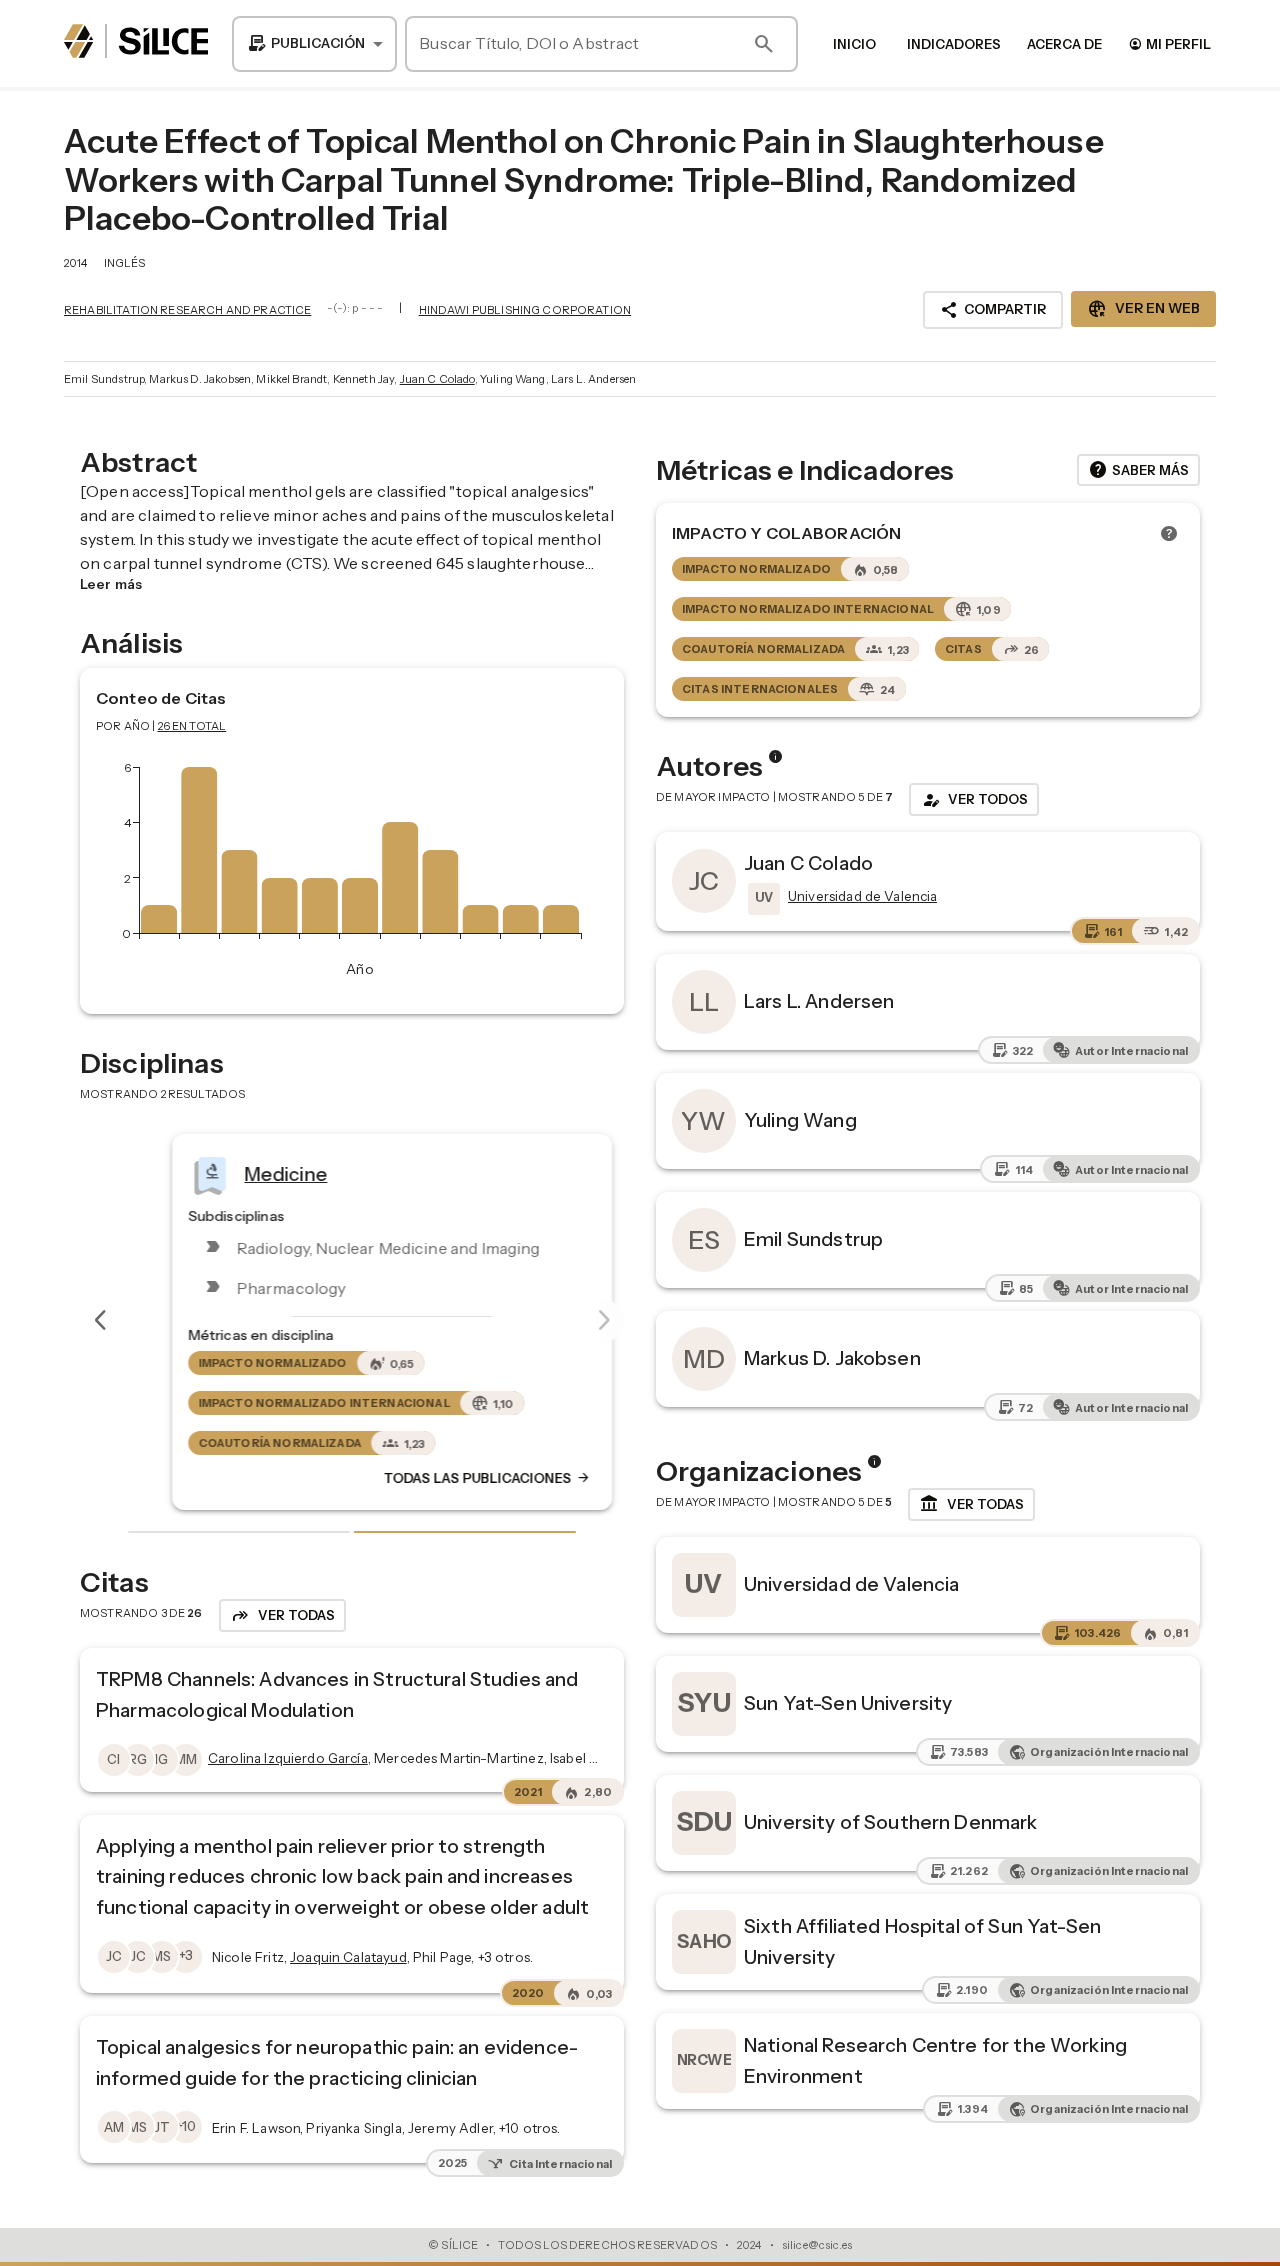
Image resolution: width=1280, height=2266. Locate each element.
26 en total (192, 726)
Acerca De (1064, 44)
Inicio (854, 44)
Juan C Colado (437, 379)
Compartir (993, 310)
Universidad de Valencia (851, 1584)
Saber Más (1138, 470)
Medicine (245, 1173)
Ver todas (971, 1504)
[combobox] (314, 44)
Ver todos (974, 800)
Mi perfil (1169, 43)
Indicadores (954, 44)
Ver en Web (1143, 309)
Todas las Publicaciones (447, 1478)
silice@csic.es (817, 2245)
